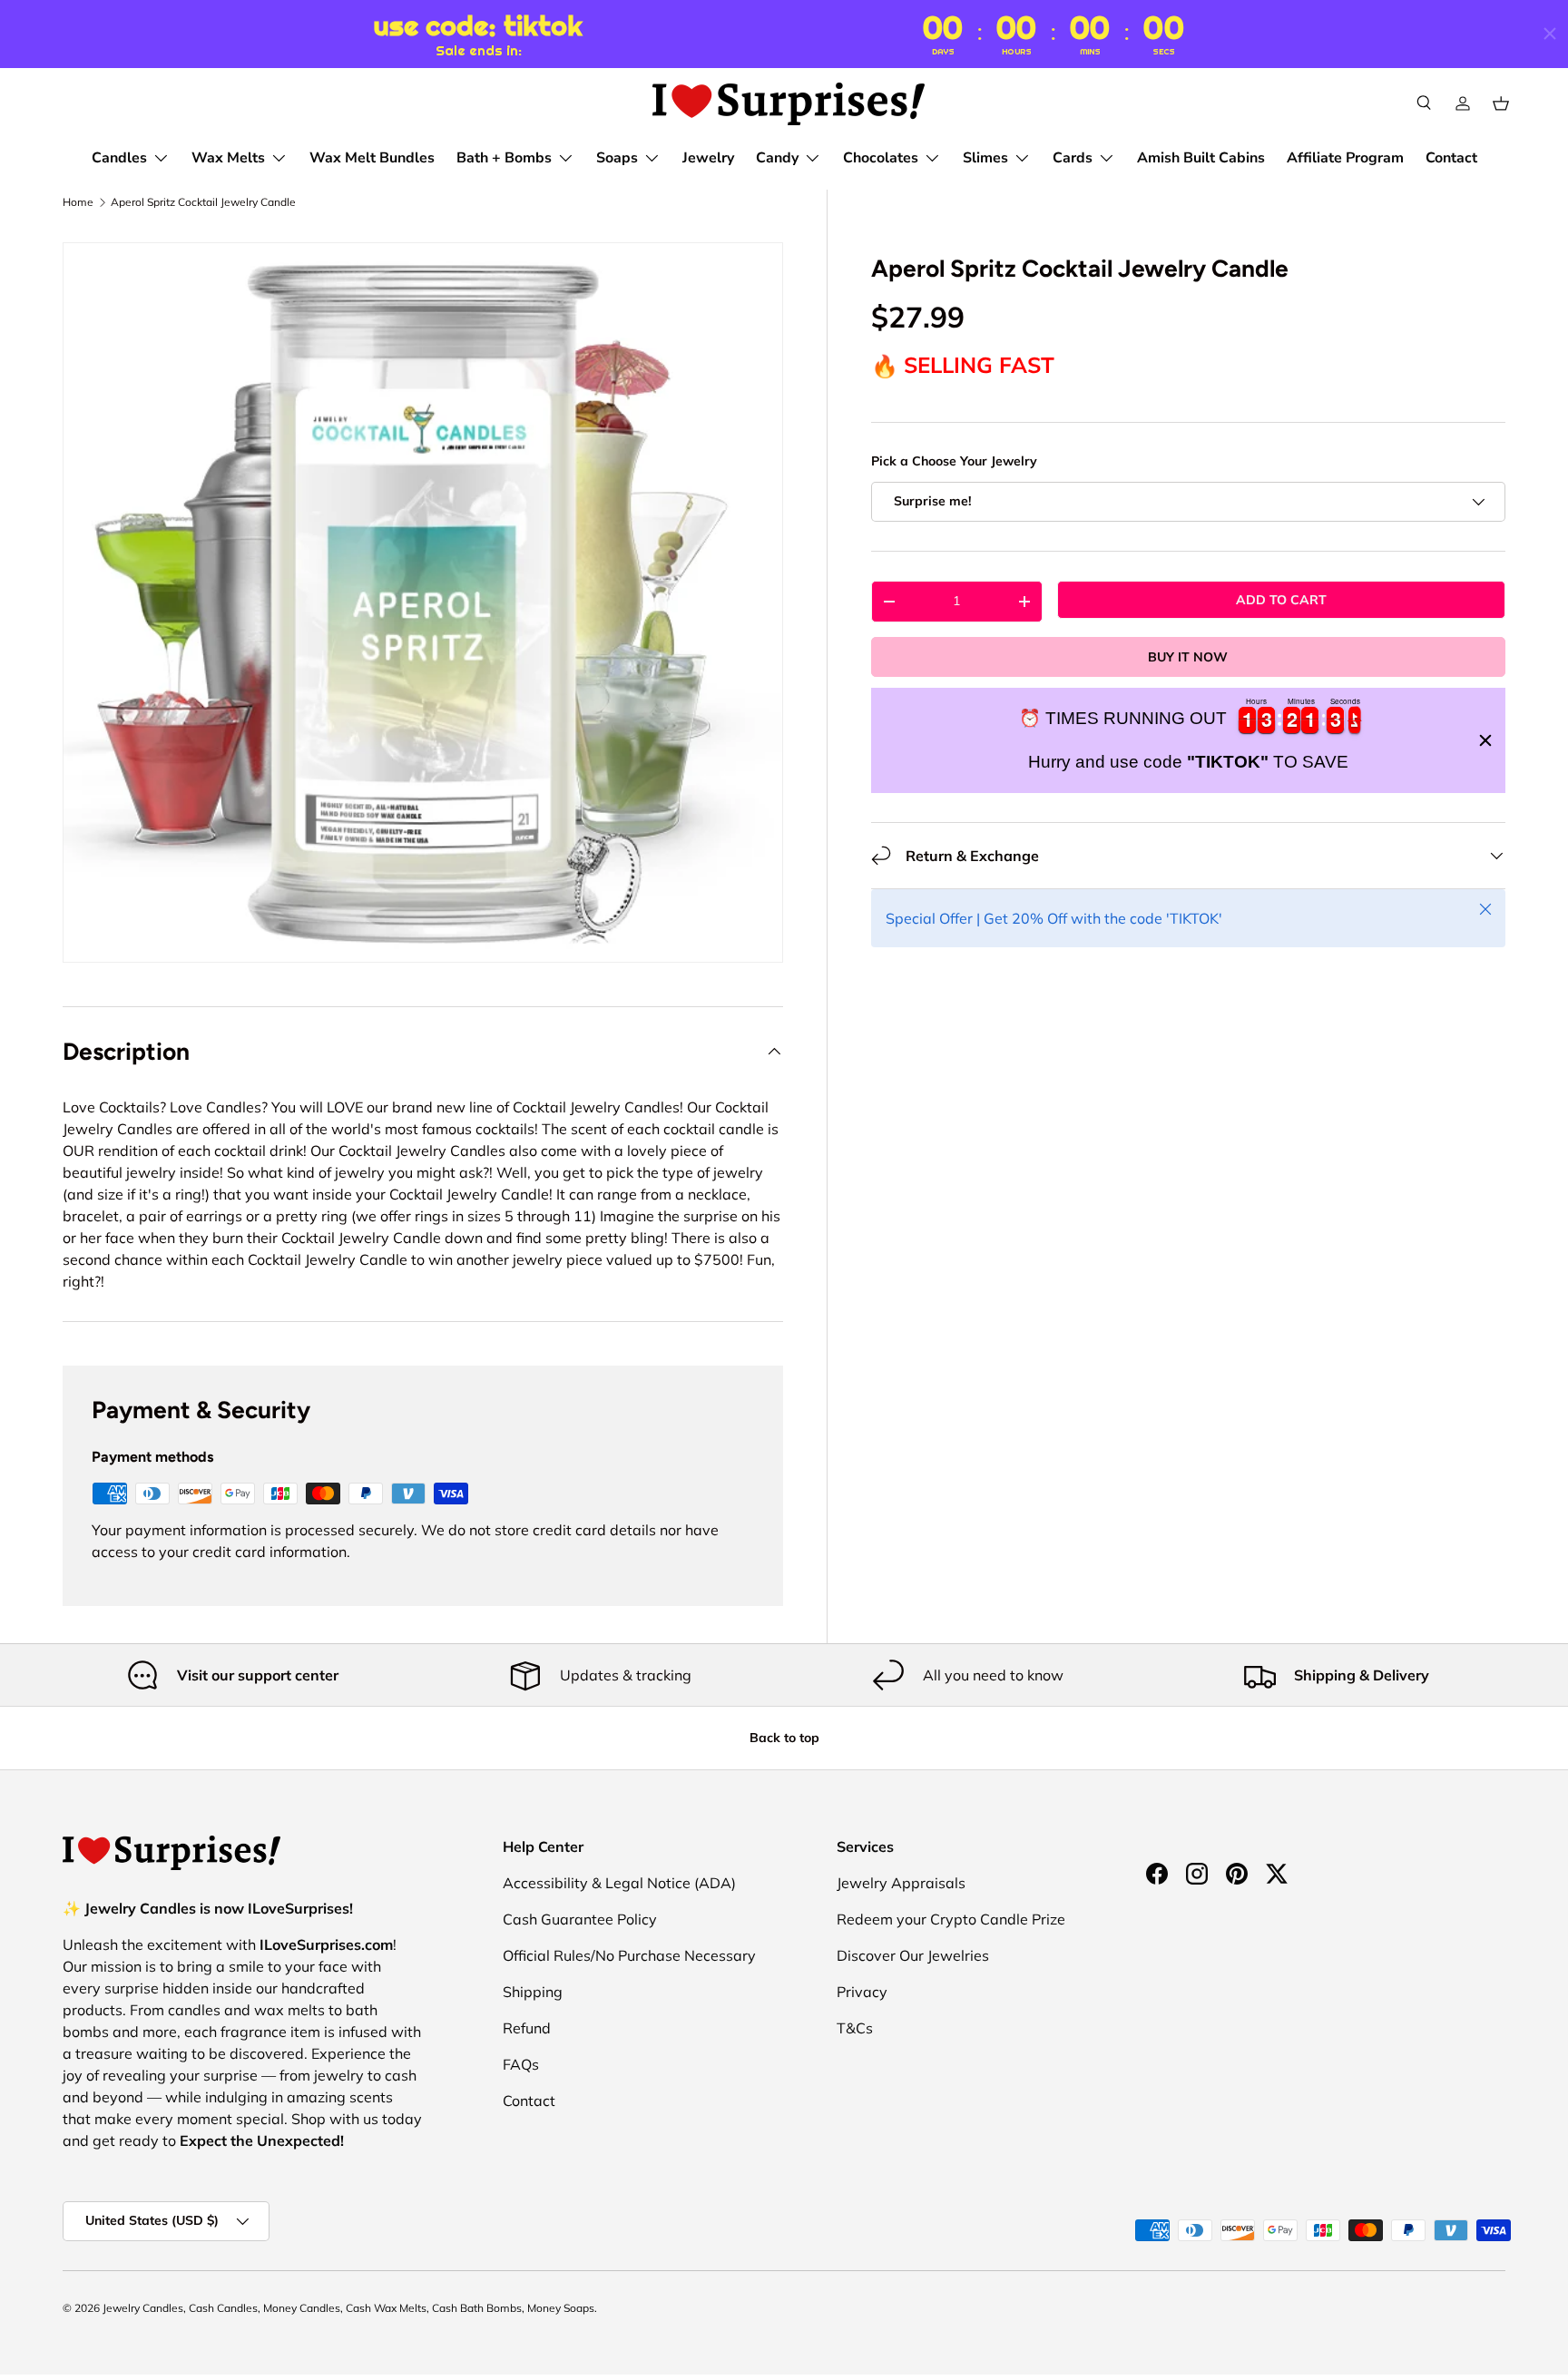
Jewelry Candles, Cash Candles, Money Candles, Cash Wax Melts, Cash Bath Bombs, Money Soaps (348, 2308)
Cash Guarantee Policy (580, 1919)
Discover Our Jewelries (913, 1955)
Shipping (533, 1992)
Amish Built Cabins (1201, 158)
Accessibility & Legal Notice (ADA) (619, 1883)
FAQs (521, 2064)
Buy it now (1188, 657)
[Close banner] (1485, 740)
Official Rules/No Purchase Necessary (629, 1955)
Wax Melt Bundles (372, 158)
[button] (1501, 103)
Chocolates (881, 158)
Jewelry (708, 158)
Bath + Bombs (504, 158)
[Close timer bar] (1550, 34)
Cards (1073, 158)
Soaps (617, 158)
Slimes (985, 158)
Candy (777, 158)
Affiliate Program (1345, 158)
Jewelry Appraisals (901, 1883)
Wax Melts (228, 158)
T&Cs (855, 2028)
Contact (1451, 158)
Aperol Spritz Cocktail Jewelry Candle (203, 202)
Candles (119, 158)
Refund (527, 2028)
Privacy (862, 1992)
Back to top (784, 1738)
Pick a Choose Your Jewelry (954, 462)
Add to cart (1281, 600)
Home (78, 202)
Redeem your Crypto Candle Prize (951, 1919)
